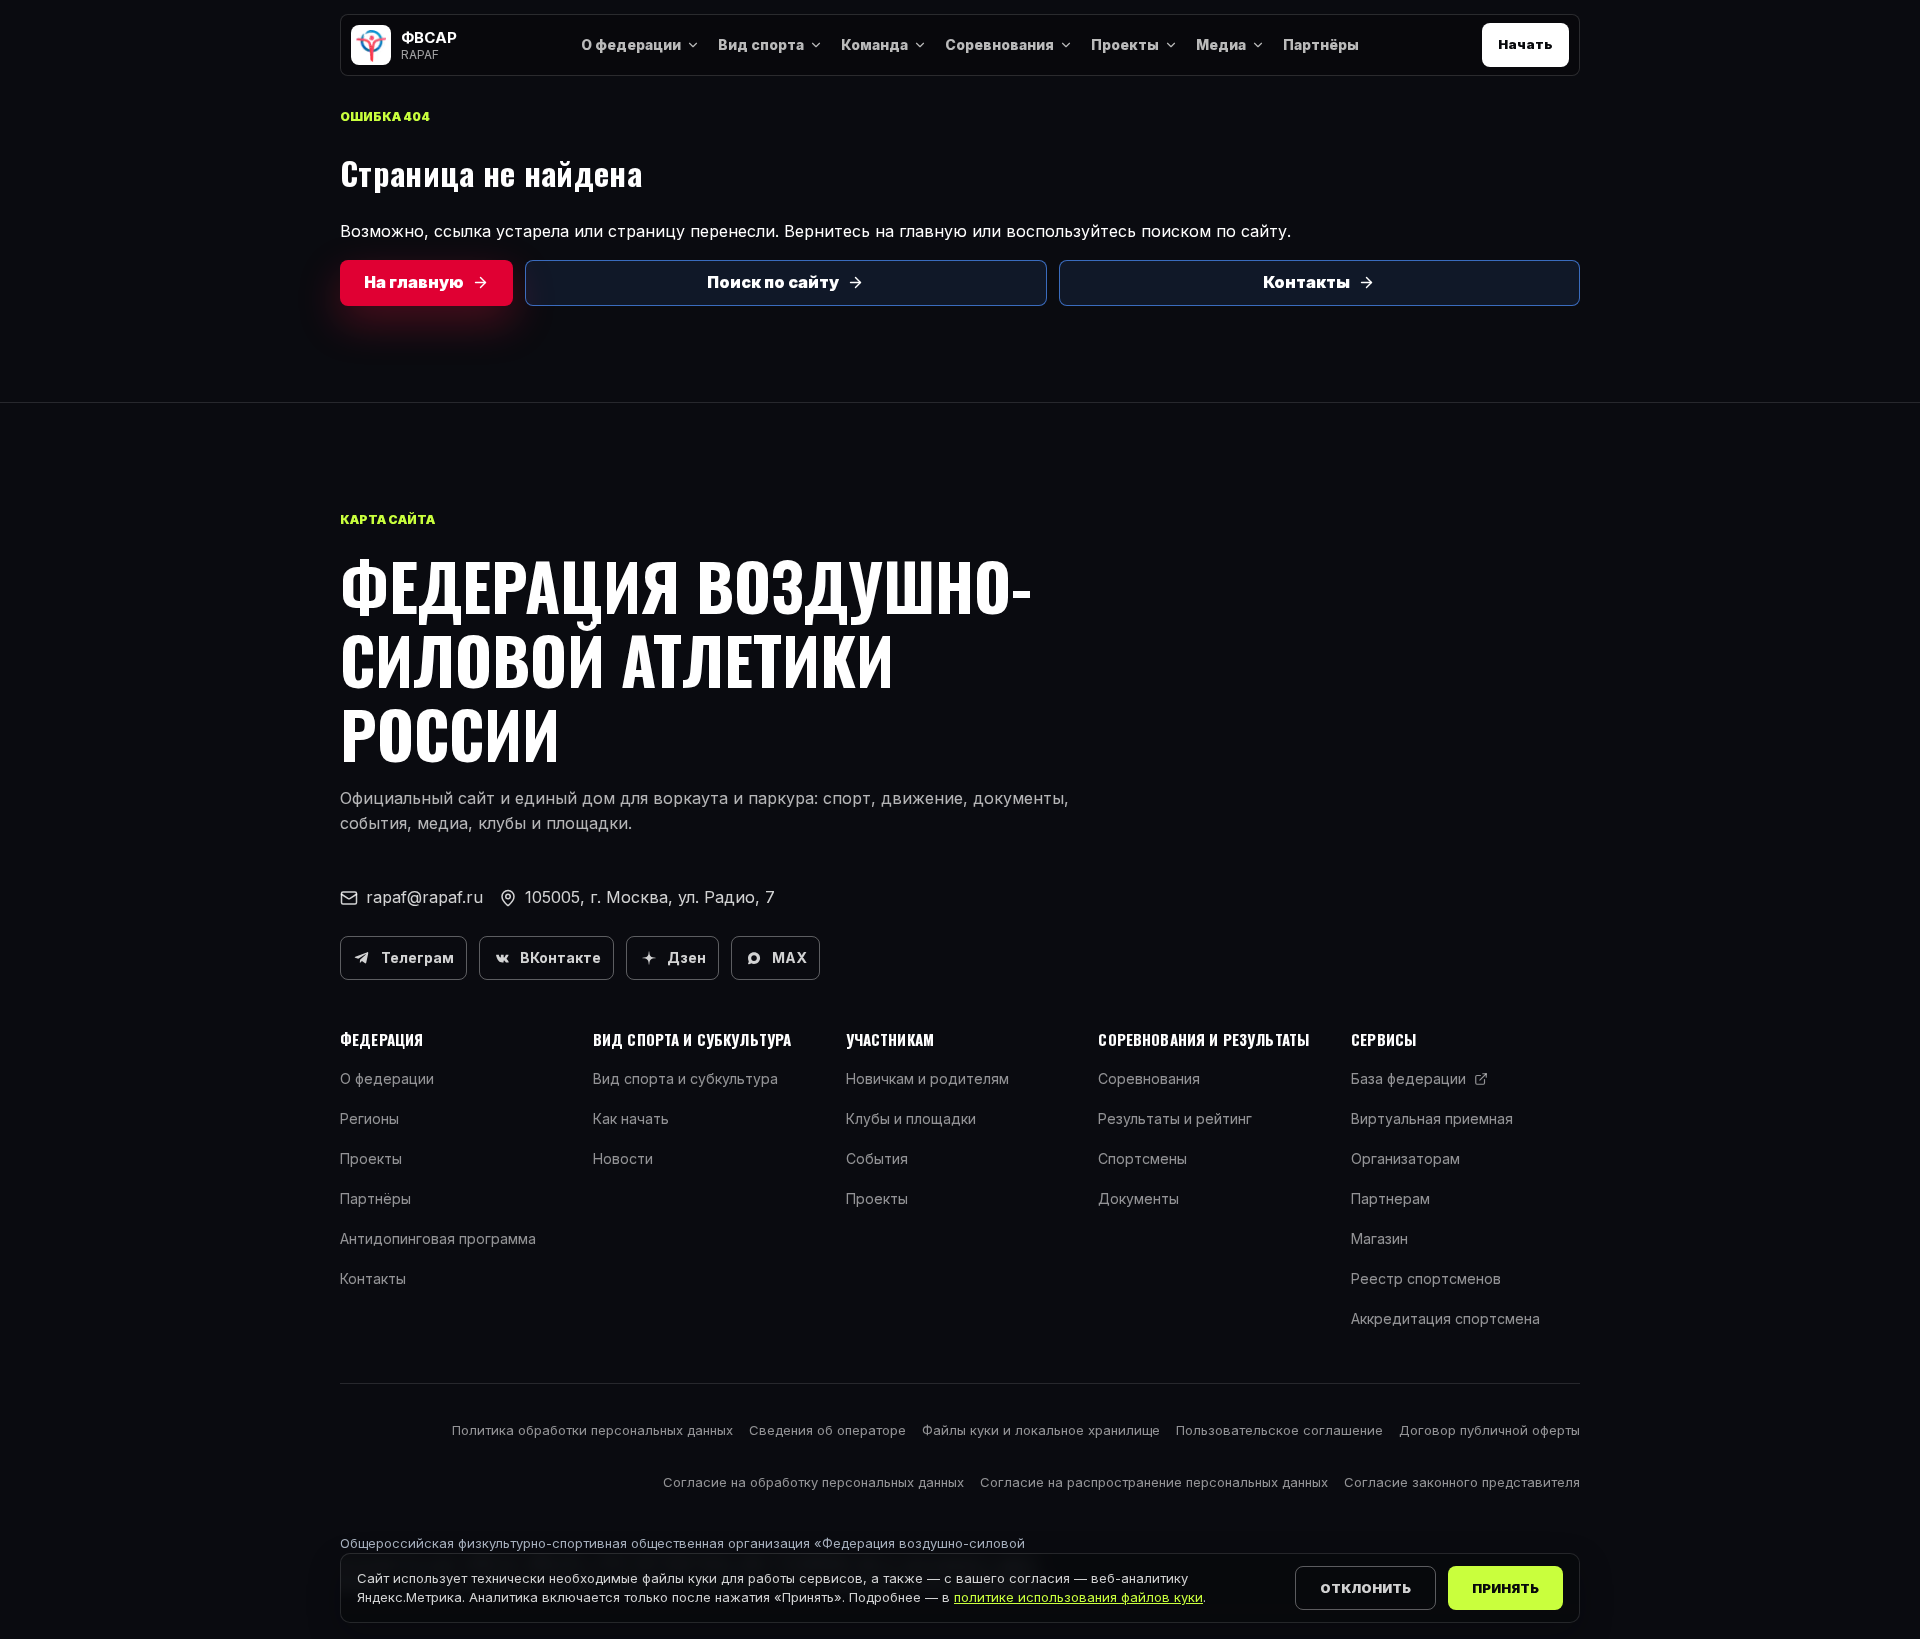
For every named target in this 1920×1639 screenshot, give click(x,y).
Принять (1505, 1588)
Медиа (1221, 44)
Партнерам (1390, 1198)
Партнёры (1321, 44)
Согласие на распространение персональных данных (1154, 1482)
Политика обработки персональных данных (592, 1430)
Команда (874, 44)
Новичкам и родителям (927, 1078)
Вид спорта (761, 44)
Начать (1525, 44)
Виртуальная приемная (1432, 1118)
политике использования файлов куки (1078, 1597)
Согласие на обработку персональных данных (813, 1482)
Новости (623, 1158)
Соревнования (999, 44)
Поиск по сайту (773, 282)
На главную (414, 282)
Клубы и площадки (911, 1118)
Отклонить (1365, 1588)
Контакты (1306, 282)
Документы (1138, 1198)
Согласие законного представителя (1462, 1482)
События (877, 1158)
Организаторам (1405, 1158)
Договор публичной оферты (1489, 1430)
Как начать (631, 1118)
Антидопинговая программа (438, 1238)
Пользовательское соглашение (1279, 1430)
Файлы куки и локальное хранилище (1041, 1430)
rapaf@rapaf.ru (424, 897)
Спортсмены (1142, 1158)
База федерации (1408, 1078)
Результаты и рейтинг (1175, 1118)
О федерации (631, 44)
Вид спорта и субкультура (685, 1078)
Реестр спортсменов (1426, 1278)
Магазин (1379, 1238)
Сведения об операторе (827, 1430)
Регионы (369, 1118)
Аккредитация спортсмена (1445, 1318)
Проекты (1125, 44)
